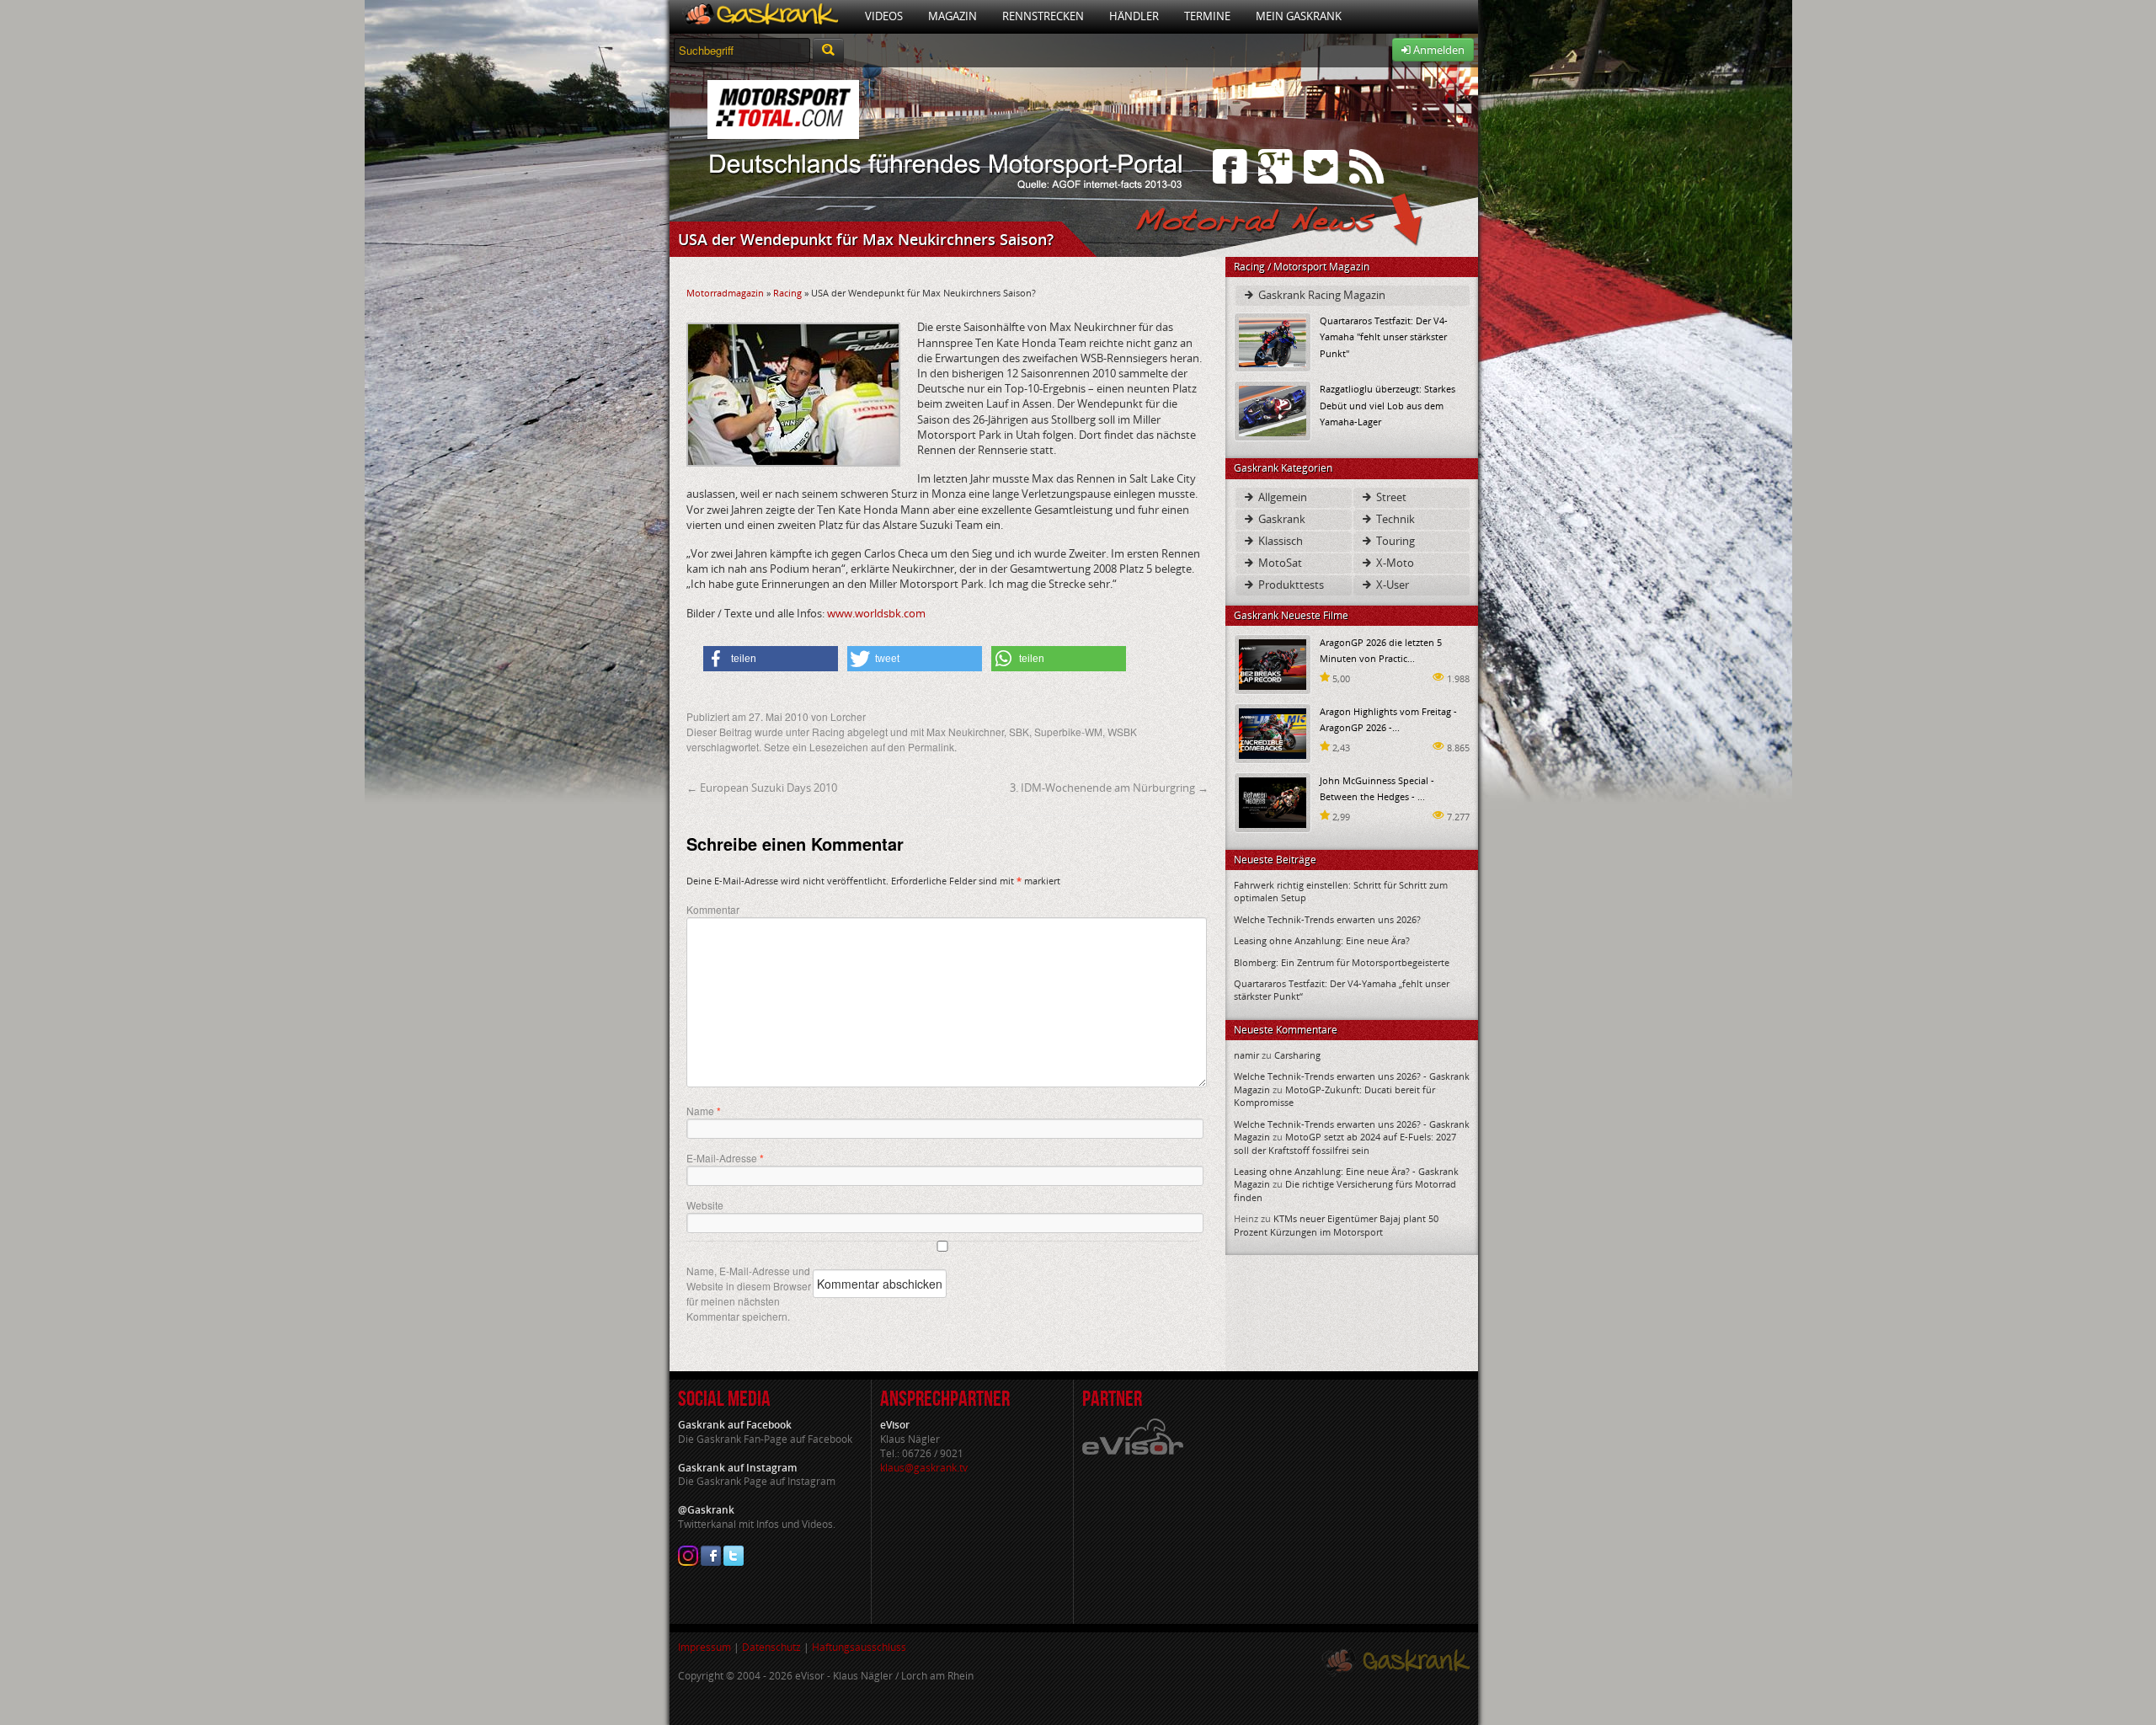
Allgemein (1281, 497)
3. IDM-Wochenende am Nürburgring (1109, 788)
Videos (884, 16)
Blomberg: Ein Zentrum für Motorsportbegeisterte (1342, 962)
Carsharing (1297, 1055)
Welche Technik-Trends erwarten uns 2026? (1327, 919)
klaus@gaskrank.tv (924, 1468)
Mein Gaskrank (1299, 16)
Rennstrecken (1043, 16)
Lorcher (848, 716)
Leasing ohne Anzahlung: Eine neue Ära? (1322, 940)
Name (704, 1111)
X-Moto (1394, 563)
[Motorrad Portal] (761, 16)
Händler (1134, 16)
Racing (787, 293)
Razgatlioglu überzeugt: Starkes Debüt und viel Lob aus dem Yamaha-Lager (1388, 405)
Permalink (931, 747)
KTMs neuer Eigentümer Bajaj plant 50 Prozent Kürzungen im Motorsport (1336, 1225)
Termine (1207, 16)
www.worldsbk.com (876, 613)
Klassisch (1279, 541)
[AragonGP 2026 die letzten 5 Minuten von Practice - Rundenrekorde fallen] (1273, 663)
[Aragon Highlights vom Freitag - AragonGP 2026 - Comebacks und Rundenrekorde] (1273, 732)
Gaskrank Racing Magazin (1321, 295)
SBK (1019, 732)
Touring (1394, 541)
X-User (1391, 585)
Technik (1394, 519)
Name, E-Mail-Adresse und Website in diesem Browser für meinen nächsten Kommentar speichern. (749, 1293)
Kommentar (713, 909)
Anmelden (1438, 50)
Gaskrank (1281, 519)
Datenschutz (771, 1647)
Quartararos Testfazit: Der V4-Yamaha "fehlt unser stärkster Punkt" (1384, 336)
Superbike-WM (1068, 732)
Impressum (704, 1647)
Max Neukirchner (965, 732)
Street (1390, 497)
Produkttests (1290, 585)
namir (1246, 1055)
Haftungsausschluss (859, 1647)
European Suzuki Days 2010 (762, 788)
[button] (771, 659)
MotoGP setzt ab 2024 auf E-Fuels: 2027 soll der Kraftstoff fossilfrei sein (1345, 1143)
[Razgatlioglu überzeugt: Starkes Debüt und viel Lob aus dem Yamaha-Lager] (1273, 410)
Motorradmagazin (725, 293)
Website (705, 1205)
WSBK (1122, 732)
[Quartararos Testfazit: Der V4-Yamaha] (1273, 342)
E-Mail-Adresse (725, 1158)
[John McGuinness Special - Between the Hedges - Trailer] (1273, 801)
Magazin (953, 16)
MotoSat (1279, 563)
